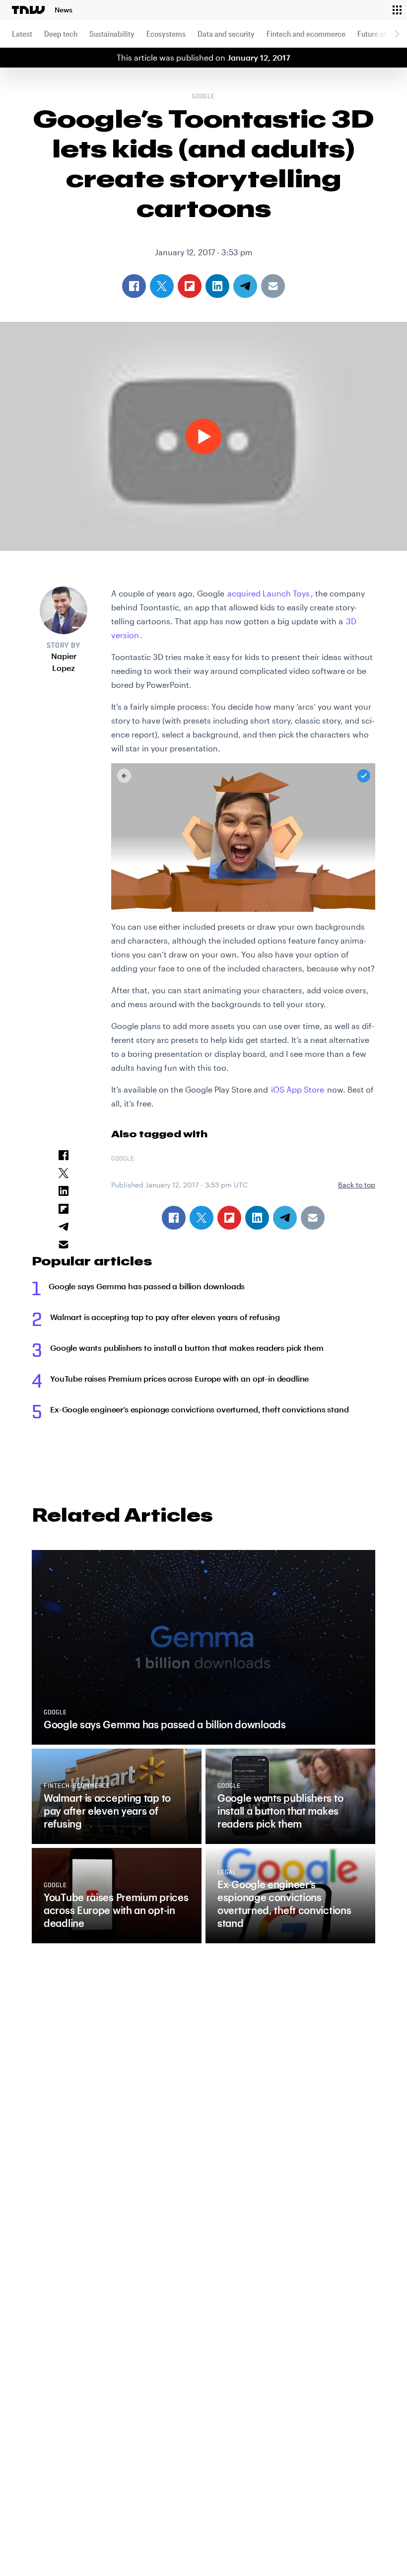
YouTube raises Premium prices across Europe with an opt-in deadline (179, 1378)
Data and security (226, 34)
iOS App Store (298, 1089)
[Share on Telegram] (285, 1218)
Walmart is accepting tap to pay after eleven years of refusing (165, 1317)
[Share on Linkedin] (257, 1218)
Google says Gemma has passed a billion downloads (147, 1286)
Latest (22, 34)
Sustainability (112, 34)
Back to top (357, 1185)
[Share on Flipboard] (229, 1218)
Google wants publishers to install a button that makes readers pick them (187, 1348)
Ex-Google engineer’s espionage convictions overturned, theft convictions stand (200, 1409)
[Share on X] (202, 1218)
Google (204, 97)
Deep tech (61, 34)
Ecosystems (166, 34)
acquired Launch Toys (269, 593)
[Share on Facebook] (174, 1218)
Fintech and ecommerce (306, 34)
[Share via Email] (313, 1218)
